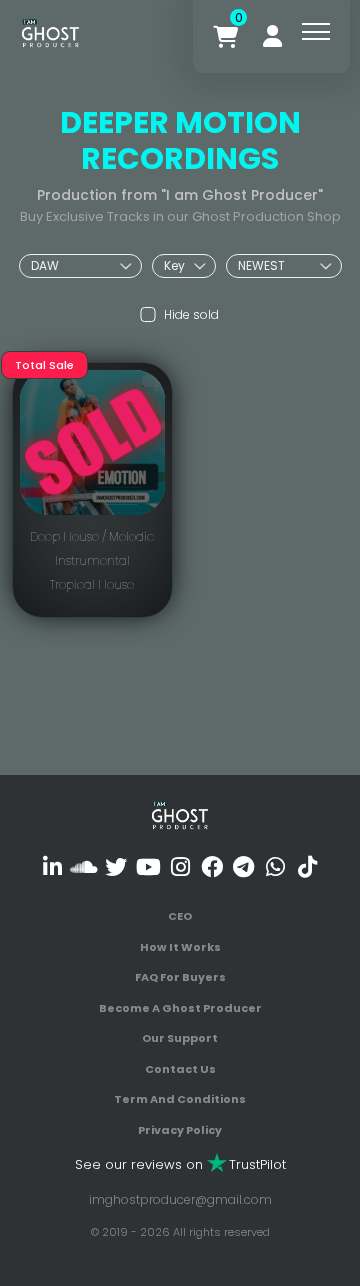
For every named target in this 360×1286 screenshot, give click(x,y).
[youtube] (148, 866)
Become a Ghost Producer (180, 1008)
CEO (180, 916)
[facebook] (211, 866)
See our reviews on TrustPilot (180, 1164)
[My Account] (272, 36)
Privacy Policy (180, 1130)
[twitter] (116, 866)
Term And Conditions (180, 1099)
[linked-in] (52, 866)
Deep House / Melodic (92, 536)
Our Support (180, 1038)
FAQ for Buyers (180, 977)
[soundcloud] (84, 866)
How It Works (180, 947)
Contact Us (180, 1069)
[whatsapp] (275, 866)
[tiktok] (307, 866)
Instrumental (92, 560)
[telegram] (243, 866)
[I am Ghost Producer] (50, 31)
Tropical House (92, 584)
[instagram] (180, 866)
